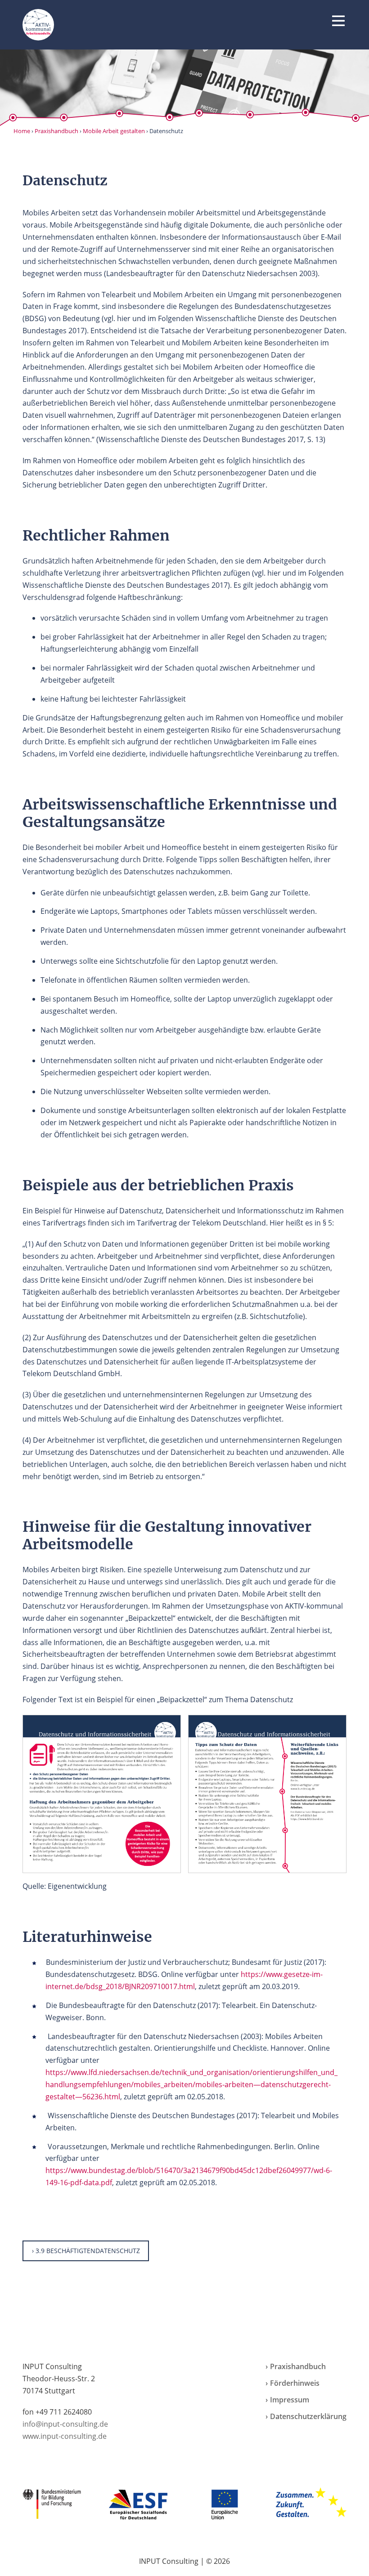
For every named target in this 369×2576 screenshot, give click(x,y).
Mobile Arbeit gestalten (114, 131)
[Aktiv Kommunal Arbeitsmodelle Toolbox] (38, 25)
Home (22, 131)
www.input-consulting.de (65, 2436)
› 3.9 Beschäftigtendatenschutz (86, 2251)
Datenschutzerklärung (308, 2416)
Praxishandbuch (56, 131)
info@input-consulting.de (65, 2424)
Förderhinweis (295, 2383)
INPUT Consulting (169, 2561)
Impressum (290, 2400)
